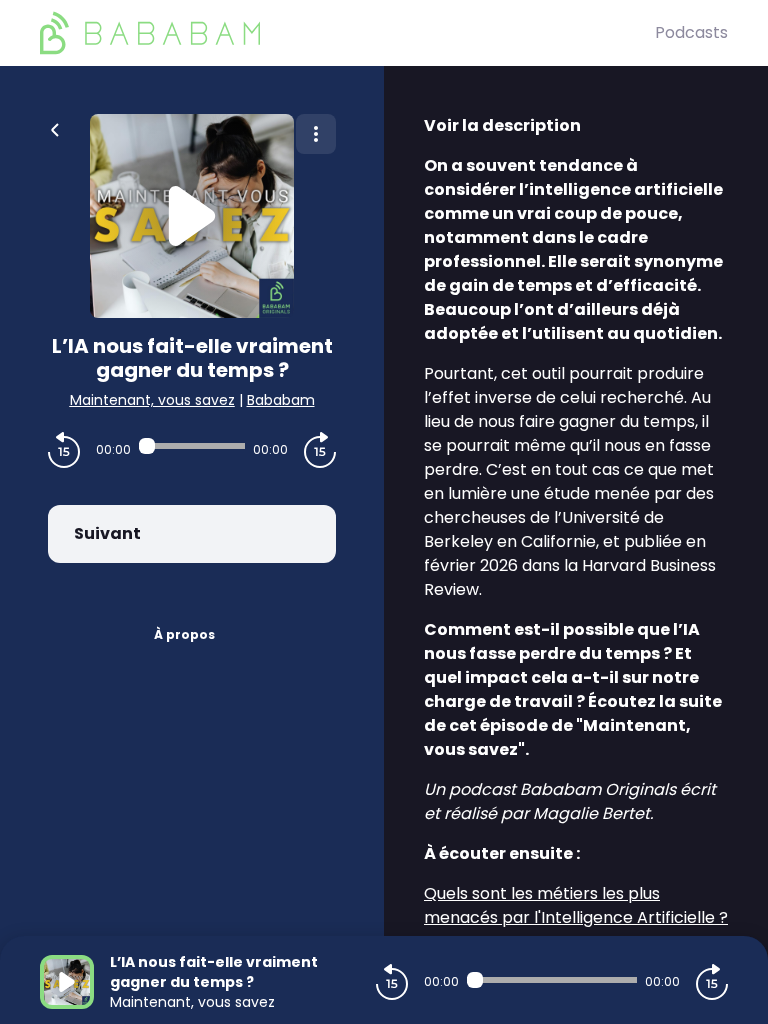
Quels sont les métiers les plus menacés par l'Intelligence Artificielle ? (576, 905)
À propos (184, 634)
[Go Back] (55, 128)
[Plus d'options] (316, 134)
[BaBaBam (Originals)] (347, 33)
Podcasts (691, 32)
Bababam (281, 400)
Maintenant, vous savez (152, 400)
